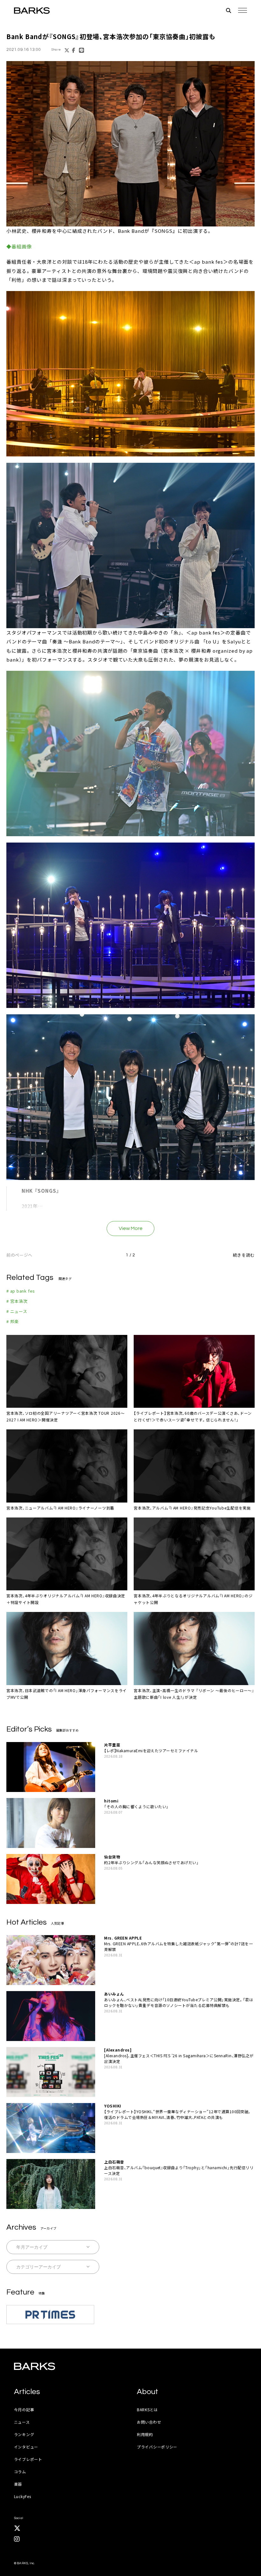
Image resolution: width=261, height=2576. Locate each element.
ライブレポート (28, 2459)
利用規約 (145, 2434)
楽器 (18, 2484)
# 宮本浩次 (17, 1301)
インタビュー (26, 2447)
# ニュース (17, 1311)
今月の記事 (24, 2409)
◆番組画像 (19, 246)
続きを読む (244, 1255)
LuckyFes (23, 2496)
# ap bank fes (21, 1291)
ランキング (24, 2434)
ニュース (22, 2422)
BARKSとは (147, 2409)
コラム (20, 2472)
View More (131, 1228)
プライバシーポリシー (157, 2447)
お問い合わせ (149, 2422)
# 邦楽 (13, 1321)
